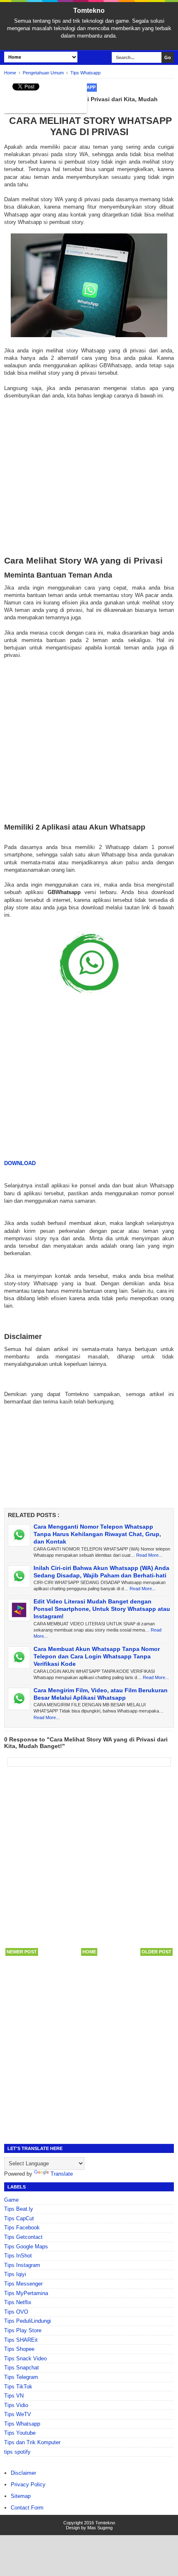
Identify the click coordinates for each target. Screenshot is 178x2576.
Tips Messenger (23, 2284)
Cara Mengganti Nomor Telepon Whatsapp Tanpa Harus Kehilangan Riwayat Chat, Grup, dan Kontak (97, 1534)
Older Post (156, 1952)
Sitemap (21, 2496)
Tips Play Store (23, 2330)
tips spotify (17, 2452)
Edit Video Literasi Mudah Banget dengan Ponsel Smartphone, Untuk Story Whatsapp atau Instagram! (102, 1609)
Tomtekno (89, 11)
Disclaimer (23, 2473)
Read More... (149, 1555)
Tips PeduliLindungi (28, 2321)
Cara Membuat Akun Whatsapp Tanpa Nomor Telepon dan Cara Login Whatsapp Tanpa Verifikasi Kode (97, 1656)
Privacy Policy (28, 2484)
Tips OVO (16, 2312)
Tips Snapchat (22, 2368)
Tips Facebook (22, 2228)
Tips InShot (18, 2256)
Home (89, 1952)
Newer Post (22, 1952)
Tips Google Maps (26, 2247)
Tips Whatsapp (22, 2424)
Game (11, 2200)
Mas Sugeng (100, 2528)
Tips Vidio (16, 2405)
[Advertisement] (89, 478)
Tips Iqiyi (15, 2274)
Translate (62, 2174)
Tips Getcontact (23, 2237)
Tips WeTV (18, 2414)
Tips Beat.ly (19, 2209)
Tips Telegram (21, 2377)
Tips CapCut (19, 2218)
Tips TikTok (18, 2387)
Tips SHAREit (21, 2340)
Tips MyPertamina (26, 2293)
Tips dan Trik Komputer (32, 2442)
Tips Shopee (19, 2349)
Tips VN (14, 2396)
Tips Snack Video (25, 2358)
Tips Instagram (22, 2265)
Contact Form (27, 2508)
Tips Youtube (20, 2433)
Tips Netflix (18, 2302)
